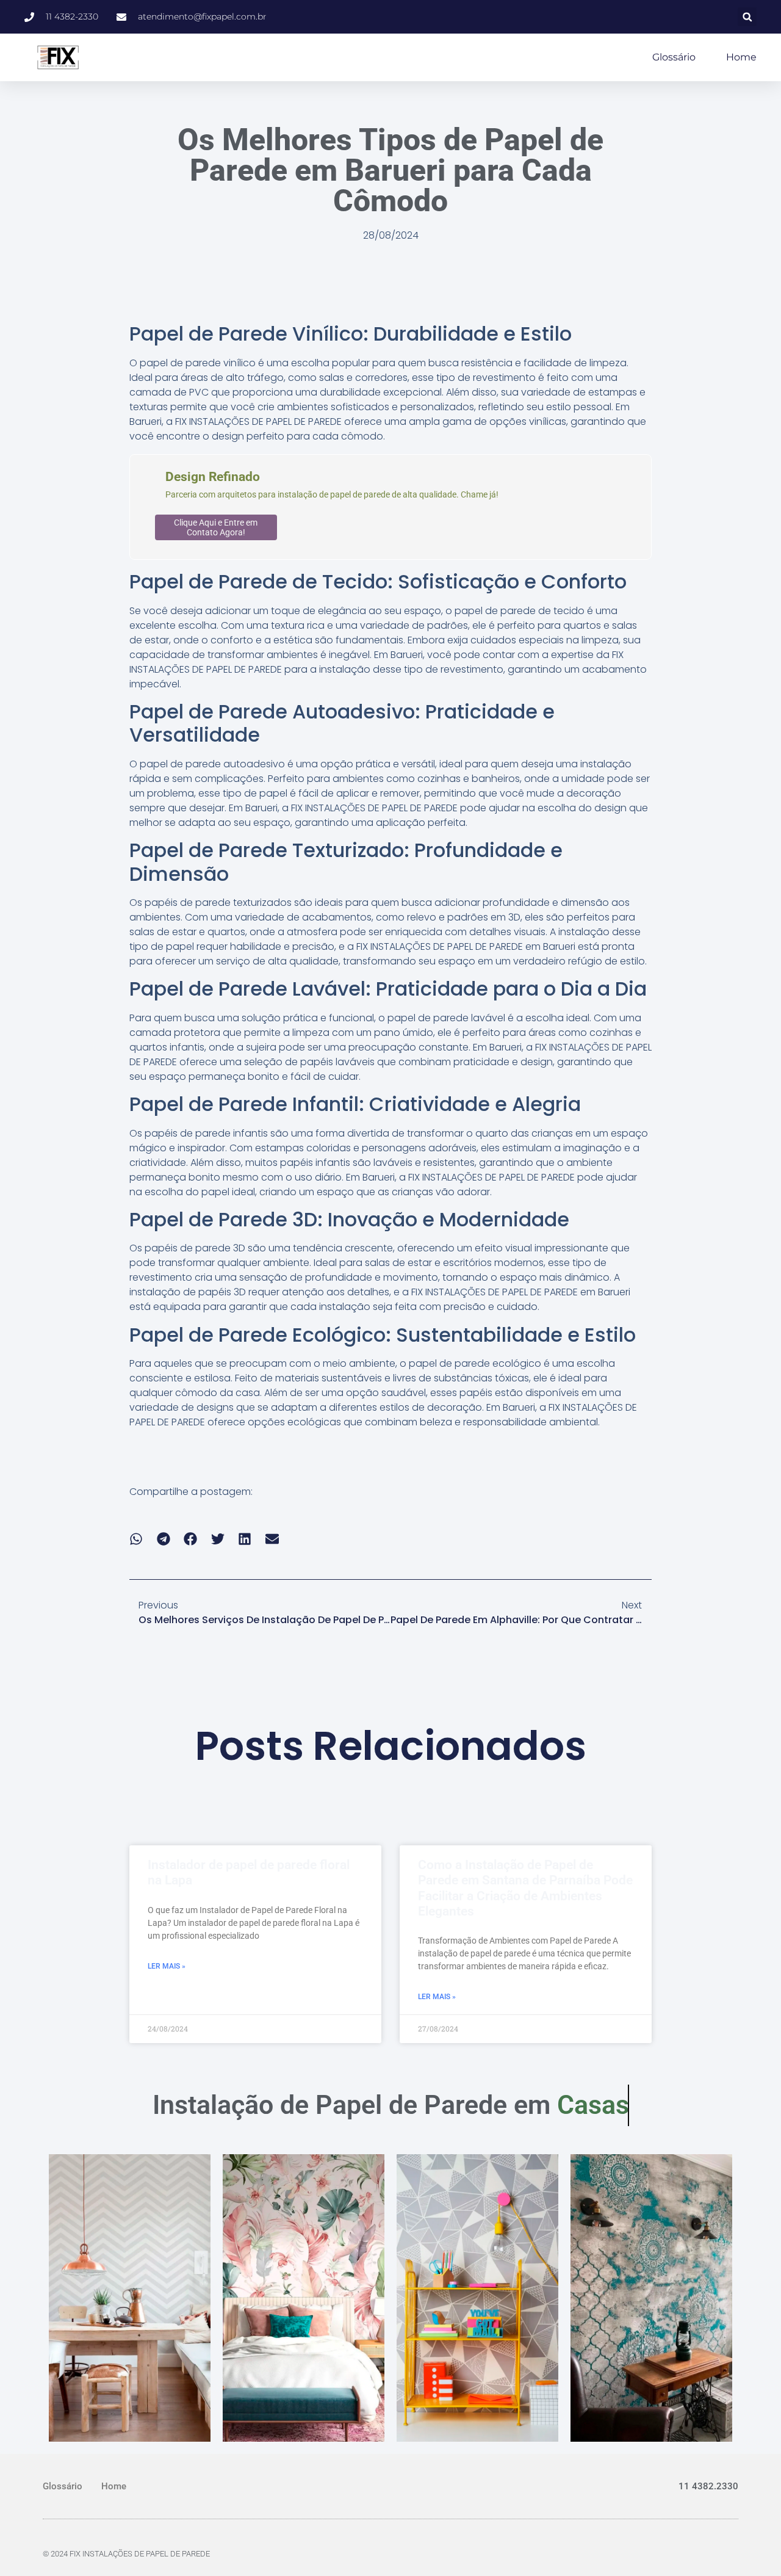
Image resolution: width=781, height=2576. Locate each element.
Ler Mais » (167, 1966)
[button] (747, 17)
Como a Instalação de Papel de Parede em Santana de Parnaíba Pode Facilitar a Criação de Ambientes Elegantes (525, 1888)
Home (741, 57)
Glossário (674, 57)
